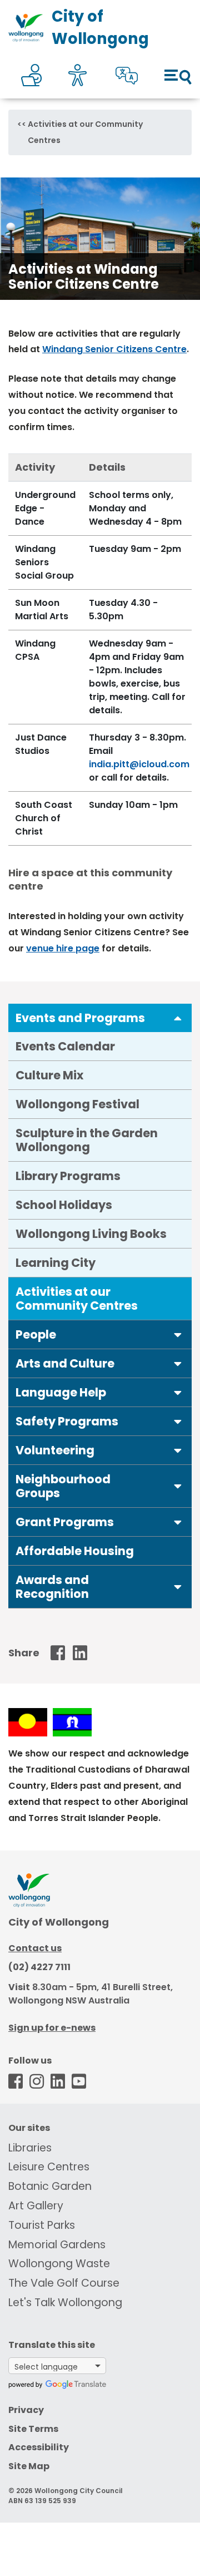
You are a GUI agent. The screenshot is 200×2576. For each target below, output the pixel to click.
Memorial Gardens (57, 2245)
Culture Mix (49, 1075)
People (36, 1334)
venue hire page (63, 948)
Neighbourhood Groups (63, 1486)
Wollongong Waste (59, 2264)
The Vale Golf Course (64, 2283)
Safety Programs (67, 1421)
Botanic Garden (50, 2186)
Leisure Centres (49, 2167)
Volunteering (55, 1450)
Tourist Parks (42, 2225)
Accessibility (39, 2447)
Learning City (56, 1263)
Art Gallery (36, 2206)
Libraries (30, 2148)
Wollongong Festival (77, 1104)
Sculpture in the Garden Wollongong (87, 1140)
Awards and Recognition (52, 1587)
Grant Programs (65, 1522)
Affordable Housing (75, 1551)
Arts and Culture (65, 1363)
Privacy (26, 2410)
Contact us (35, 1948)
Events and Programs (80, 1018)
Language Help (61, 1392)
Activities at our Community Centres (77, 1299)
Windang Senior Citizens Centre (114, 349)
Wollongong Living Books (91, 1234)
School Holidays (64, 1205)
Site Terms (33, 2429)
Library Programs (68, 1176)
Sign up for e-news (52, 2028)
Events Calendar (65, 1046)
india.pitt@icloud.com (139, 764)
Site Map (29, 2466)
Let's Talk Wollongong (65, 2303)
